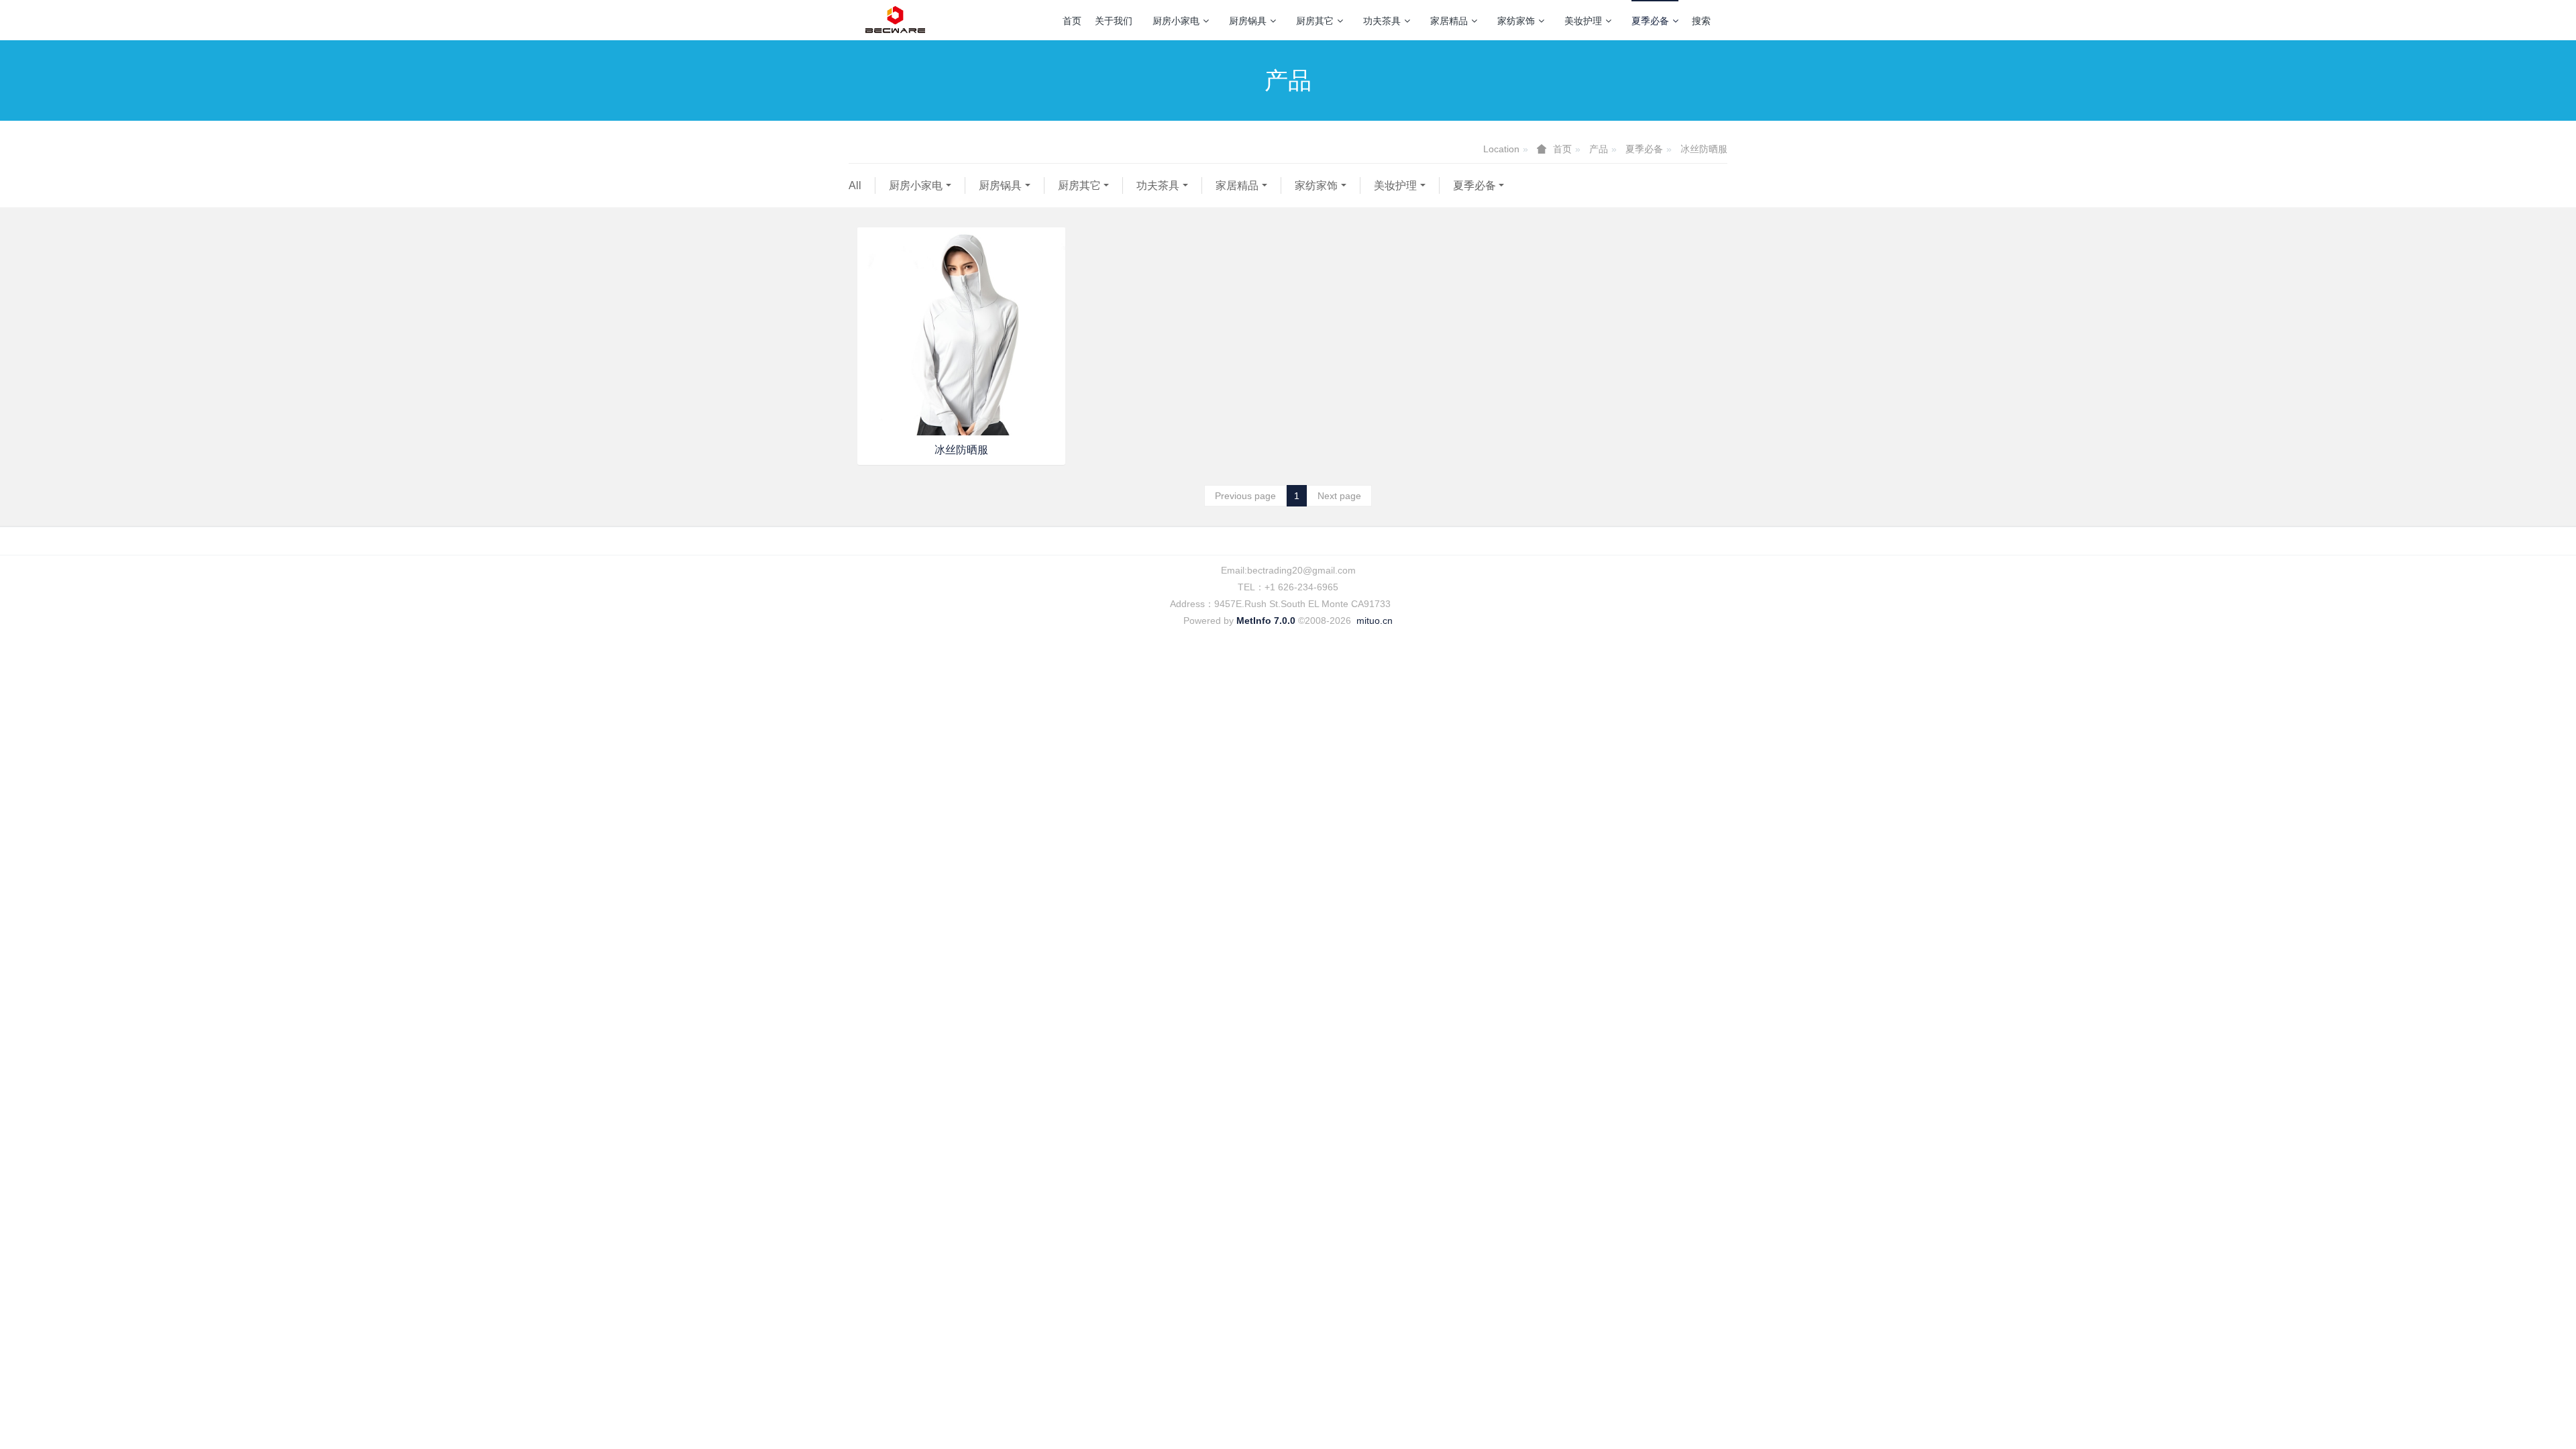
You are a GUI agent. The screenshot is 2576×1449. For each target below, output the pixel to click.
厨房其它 (1315, 21)
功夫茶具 (1382, 21)
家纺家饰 (1516, 21)
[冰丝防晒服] (961, 331)
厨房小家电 (1176, 21)
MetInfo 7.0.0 (1266, 621)
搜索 (1701, 21)
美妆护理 (1583, 21)
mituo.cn (1375, 621)
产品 (1599, 149)
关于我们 (1114, 21)
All (855, 185)
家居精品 (1449, 21)
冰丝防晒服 (1704, 149)
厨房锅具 (1248, 21)
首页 (1072, 21)
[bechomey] (895, 20)
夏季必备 (1650, 21)
